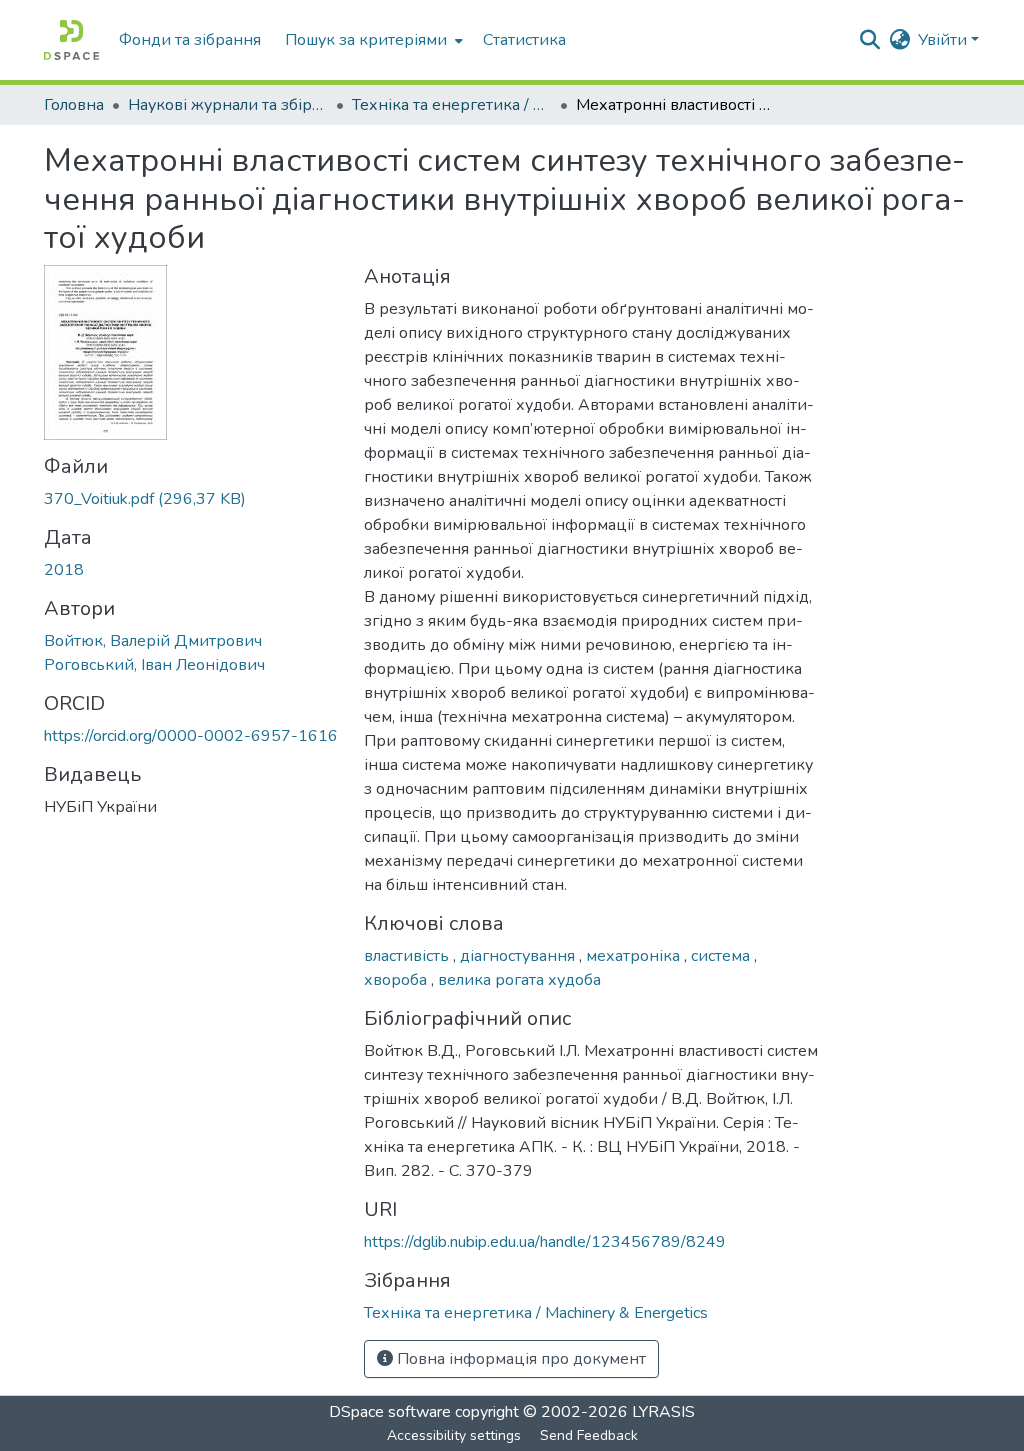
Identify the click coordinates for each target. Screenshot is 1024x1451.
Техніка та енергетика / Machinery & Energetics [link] (452, 105)
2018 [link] (64, 570)
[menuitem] (372, 40)
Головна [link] (74, 105)
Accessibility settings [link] (454, 1435)
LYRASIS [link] (663, 1412)
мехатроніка (635, 956)
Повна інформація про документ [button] (519, 1359)
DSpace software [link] (390, 1412)
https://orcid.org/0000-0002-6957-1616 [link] (191, 736)
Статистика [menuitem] (524, 40)
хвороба (397, 980)
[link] (192, 499)
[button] (71, 40)
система (722, 956)
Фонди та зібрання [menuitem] (190, 40)
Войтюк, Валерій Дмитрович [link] (153, 641)
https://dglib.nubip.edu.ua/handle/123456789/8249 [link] (545, 1242)
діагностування (519, 956)
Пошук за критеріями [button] (366, 40)
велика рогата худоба (519, 980)
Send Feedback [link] (589, 1435)
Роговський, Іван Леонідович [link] (154, 665)
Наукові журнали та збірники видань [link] (228, 105)
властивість (408, 956)
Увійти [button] (944, 40)
